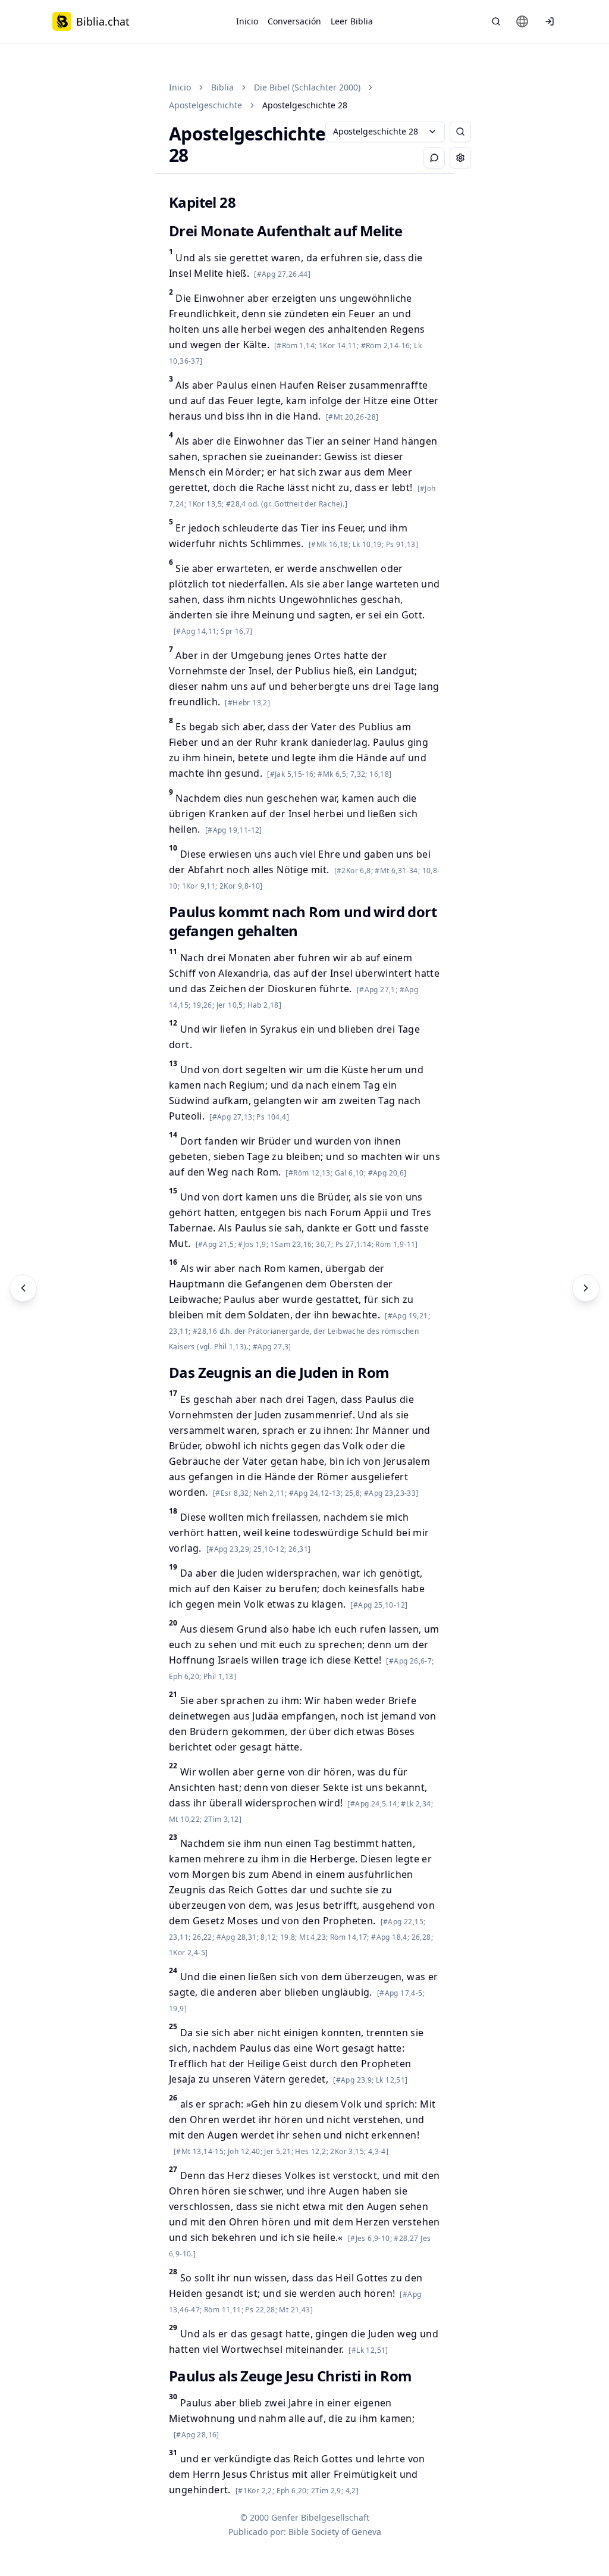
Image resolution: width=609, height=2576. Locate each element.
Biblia (222, 87)
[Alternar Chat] (434, 158)
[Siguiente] (586, 1288)
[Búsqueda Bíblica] (496, 21)
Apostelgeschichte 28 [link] (305, 105)
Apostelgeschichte (205, 105)
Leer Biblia (352, 21)
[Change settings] (460, 158)
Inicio (247, 21)
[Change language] (522, 21)
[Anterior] (23, 1288)
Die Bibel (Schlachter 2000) (307, 87)
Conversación (294, 21)
